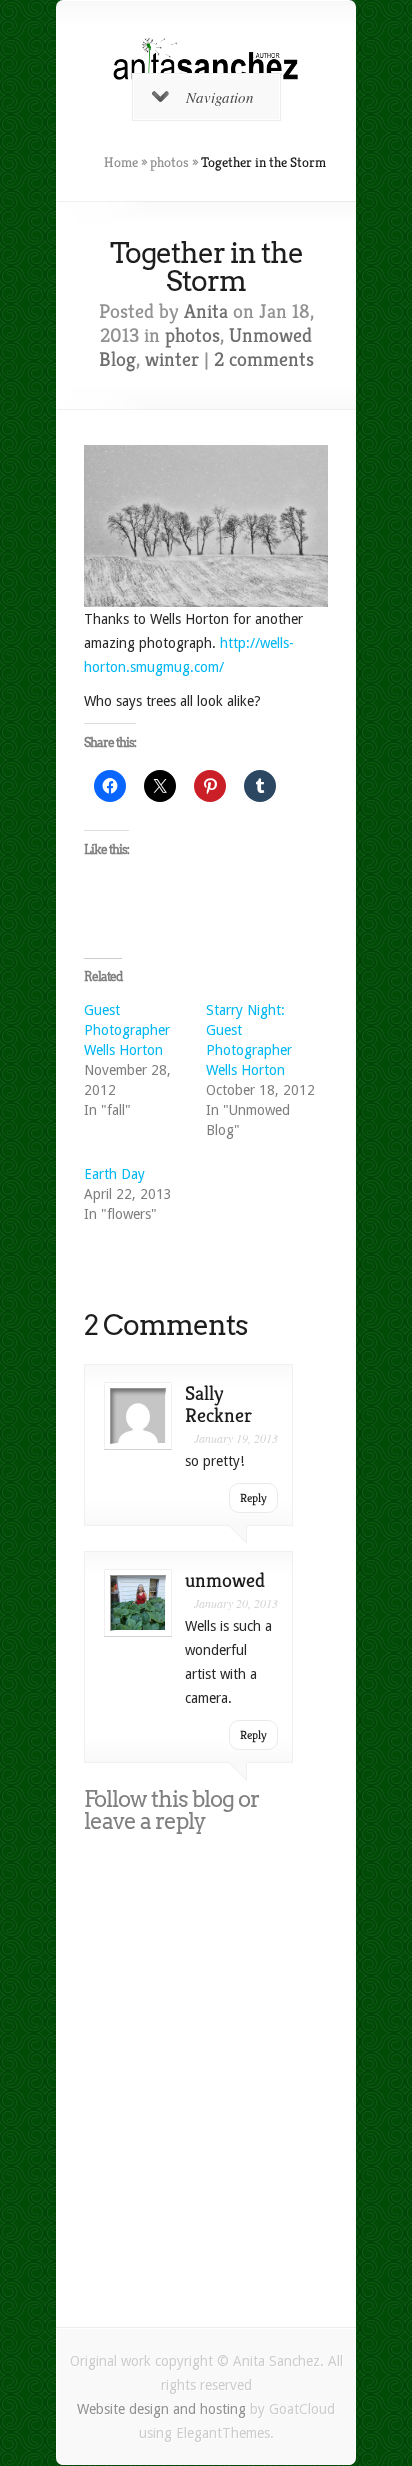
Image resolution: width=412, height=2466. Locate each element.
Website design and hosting (161, 2409)
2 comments (264, 359)
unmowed (225, 1580)
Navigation (220, 97)
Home (121, 162)
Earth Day (114, 1174)
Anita (206, 311)
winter (172, 359)
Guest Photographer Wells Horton (127, 1030)
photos (169, 162)
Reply (253, 1497)
